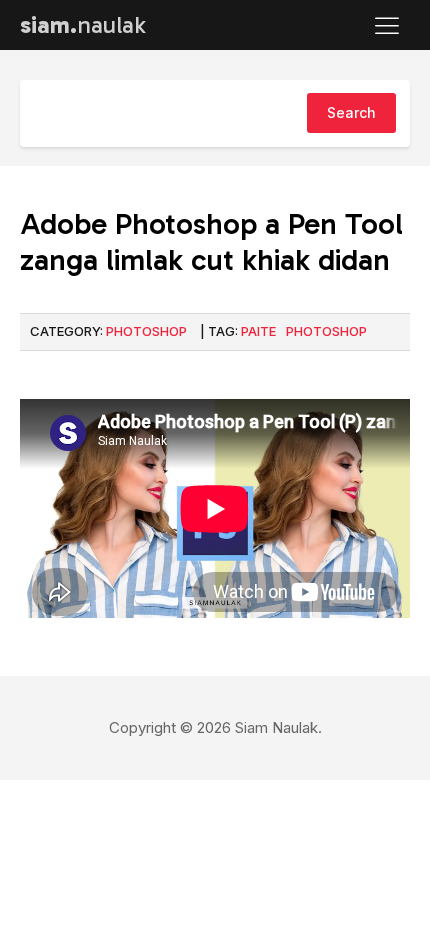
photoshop (326, 331)
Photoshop (146, 331)
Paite (258, 331)
